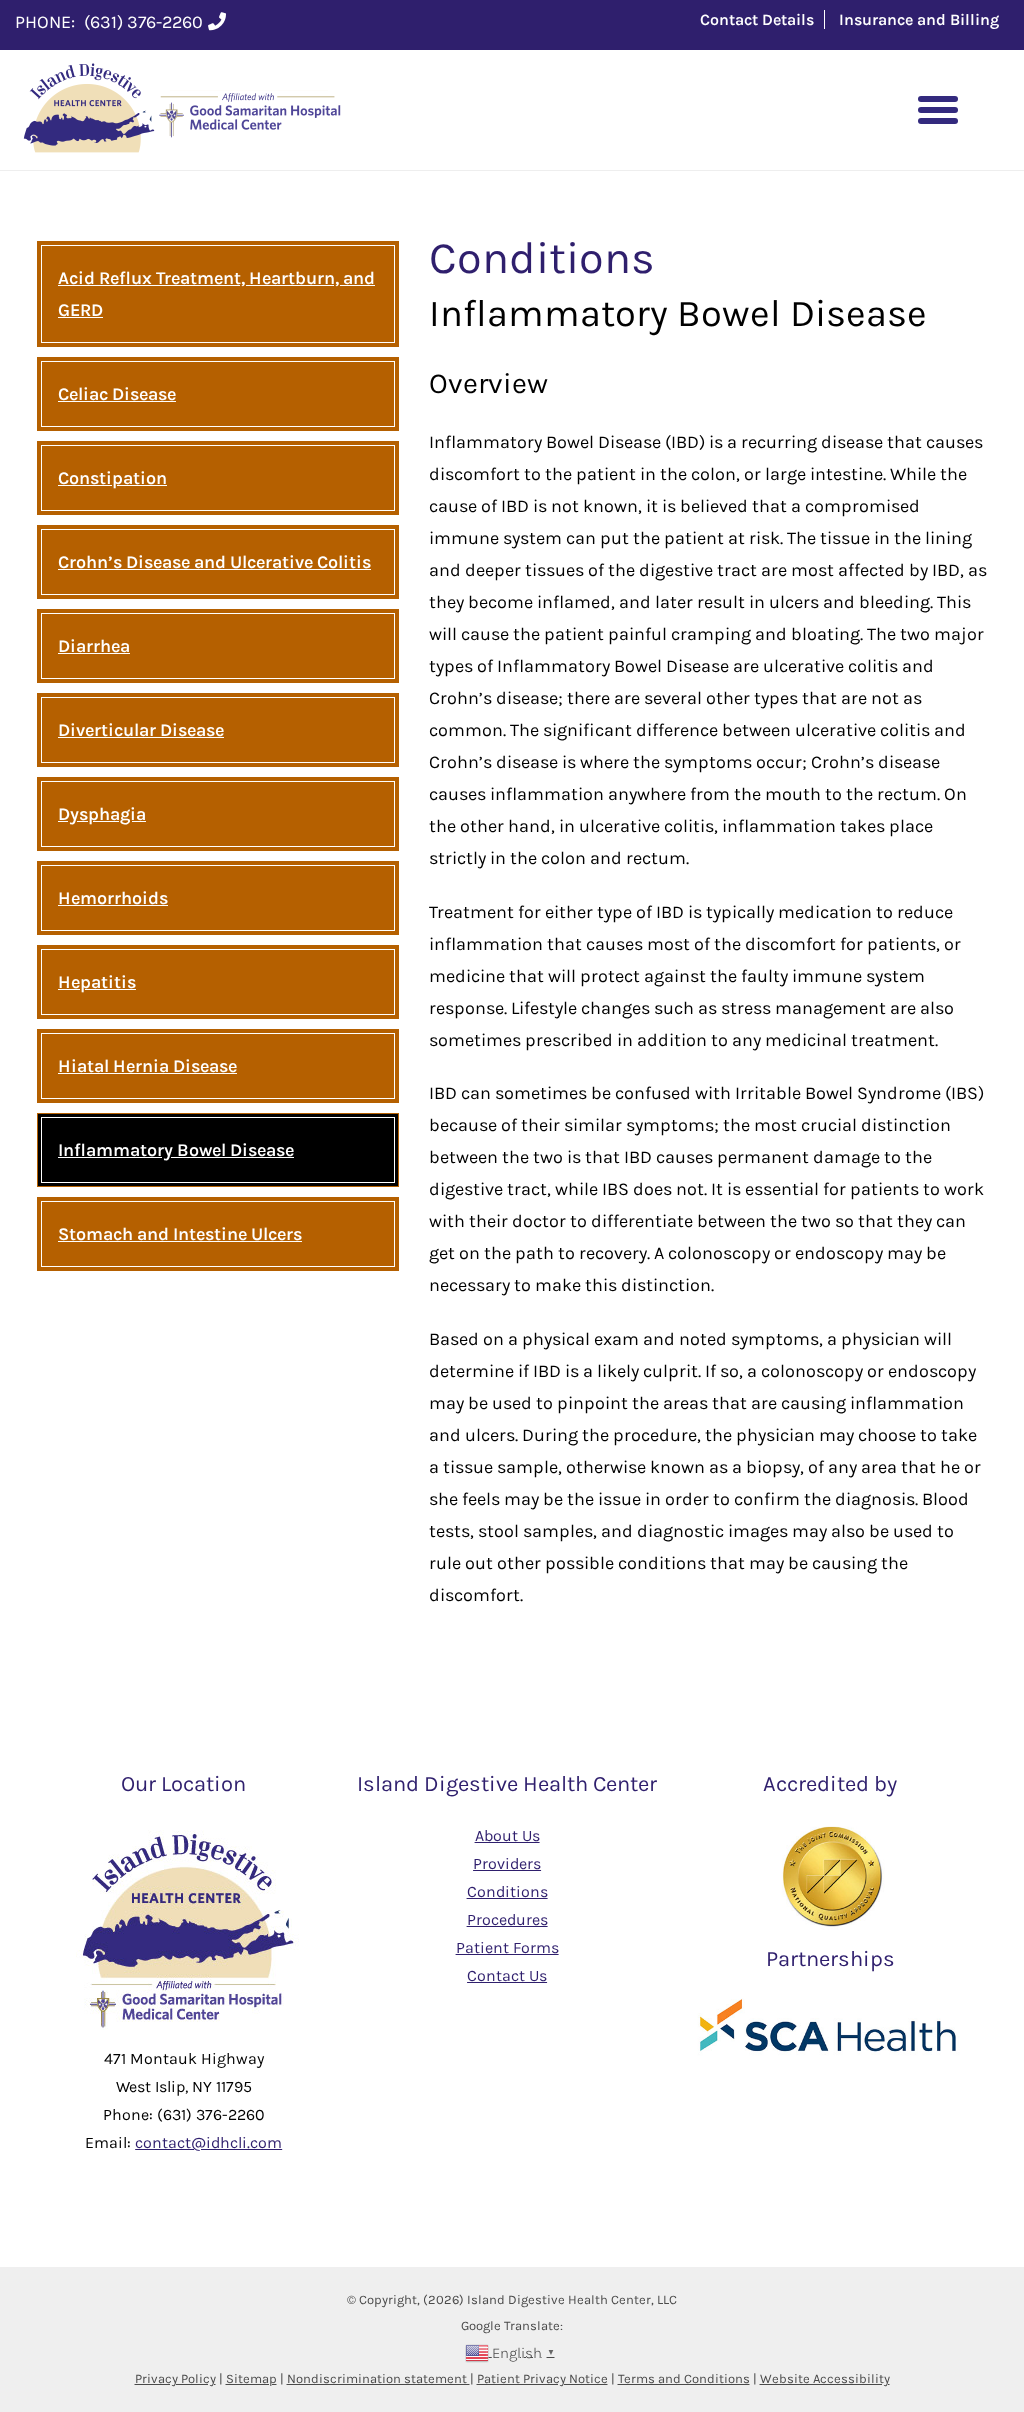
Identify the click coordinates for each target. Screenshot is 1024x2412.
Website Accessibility (825, 2378)
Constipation (112, 478)
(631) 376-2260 (143, 22)
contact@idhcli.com (208, 2142)
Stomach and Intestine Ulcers (180, 1234)
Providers (507, 1863)
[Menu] (938, 110)
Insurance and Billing (919, 19)
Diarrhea (94, 646)
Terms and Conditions (684, 2378)
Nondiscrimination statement (378, 2378)
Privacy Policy (175, 2378)
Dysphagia (102, 814)
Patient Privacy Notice (542, 2378)
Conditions (507, 1891)
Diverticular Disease (141, 730)
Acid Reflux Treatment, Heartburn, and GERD (216, 294)
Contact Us (507, 1975)
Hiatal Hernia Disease (147, 1066)
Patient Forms (507, 1947)
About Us (507, 1835)
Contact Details (757, 19)
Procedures (507, 1919)
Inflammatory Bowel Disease (176, 1150)
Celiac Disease (117, 394)
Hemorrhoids (113, 898)
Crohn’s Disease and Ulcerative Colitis (214, 562)
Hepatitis (97, 982)
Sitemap (251, 2378)
